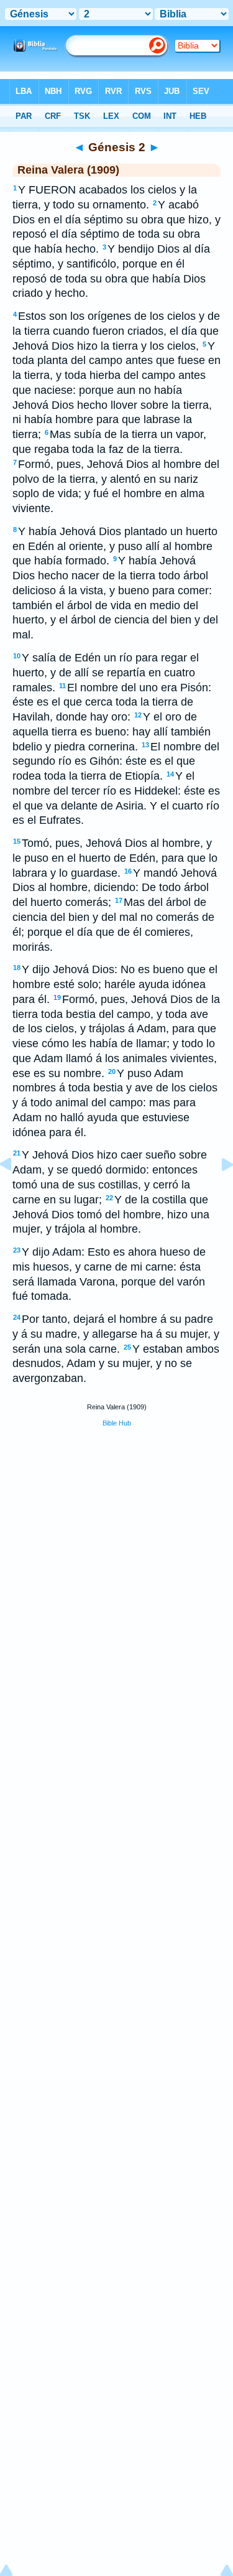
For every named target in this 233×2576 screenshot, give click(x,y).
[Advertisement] (117, 1531)
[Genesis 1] (16, 1192)
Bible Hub (117, 1423)
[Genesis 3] (217, 1192)
